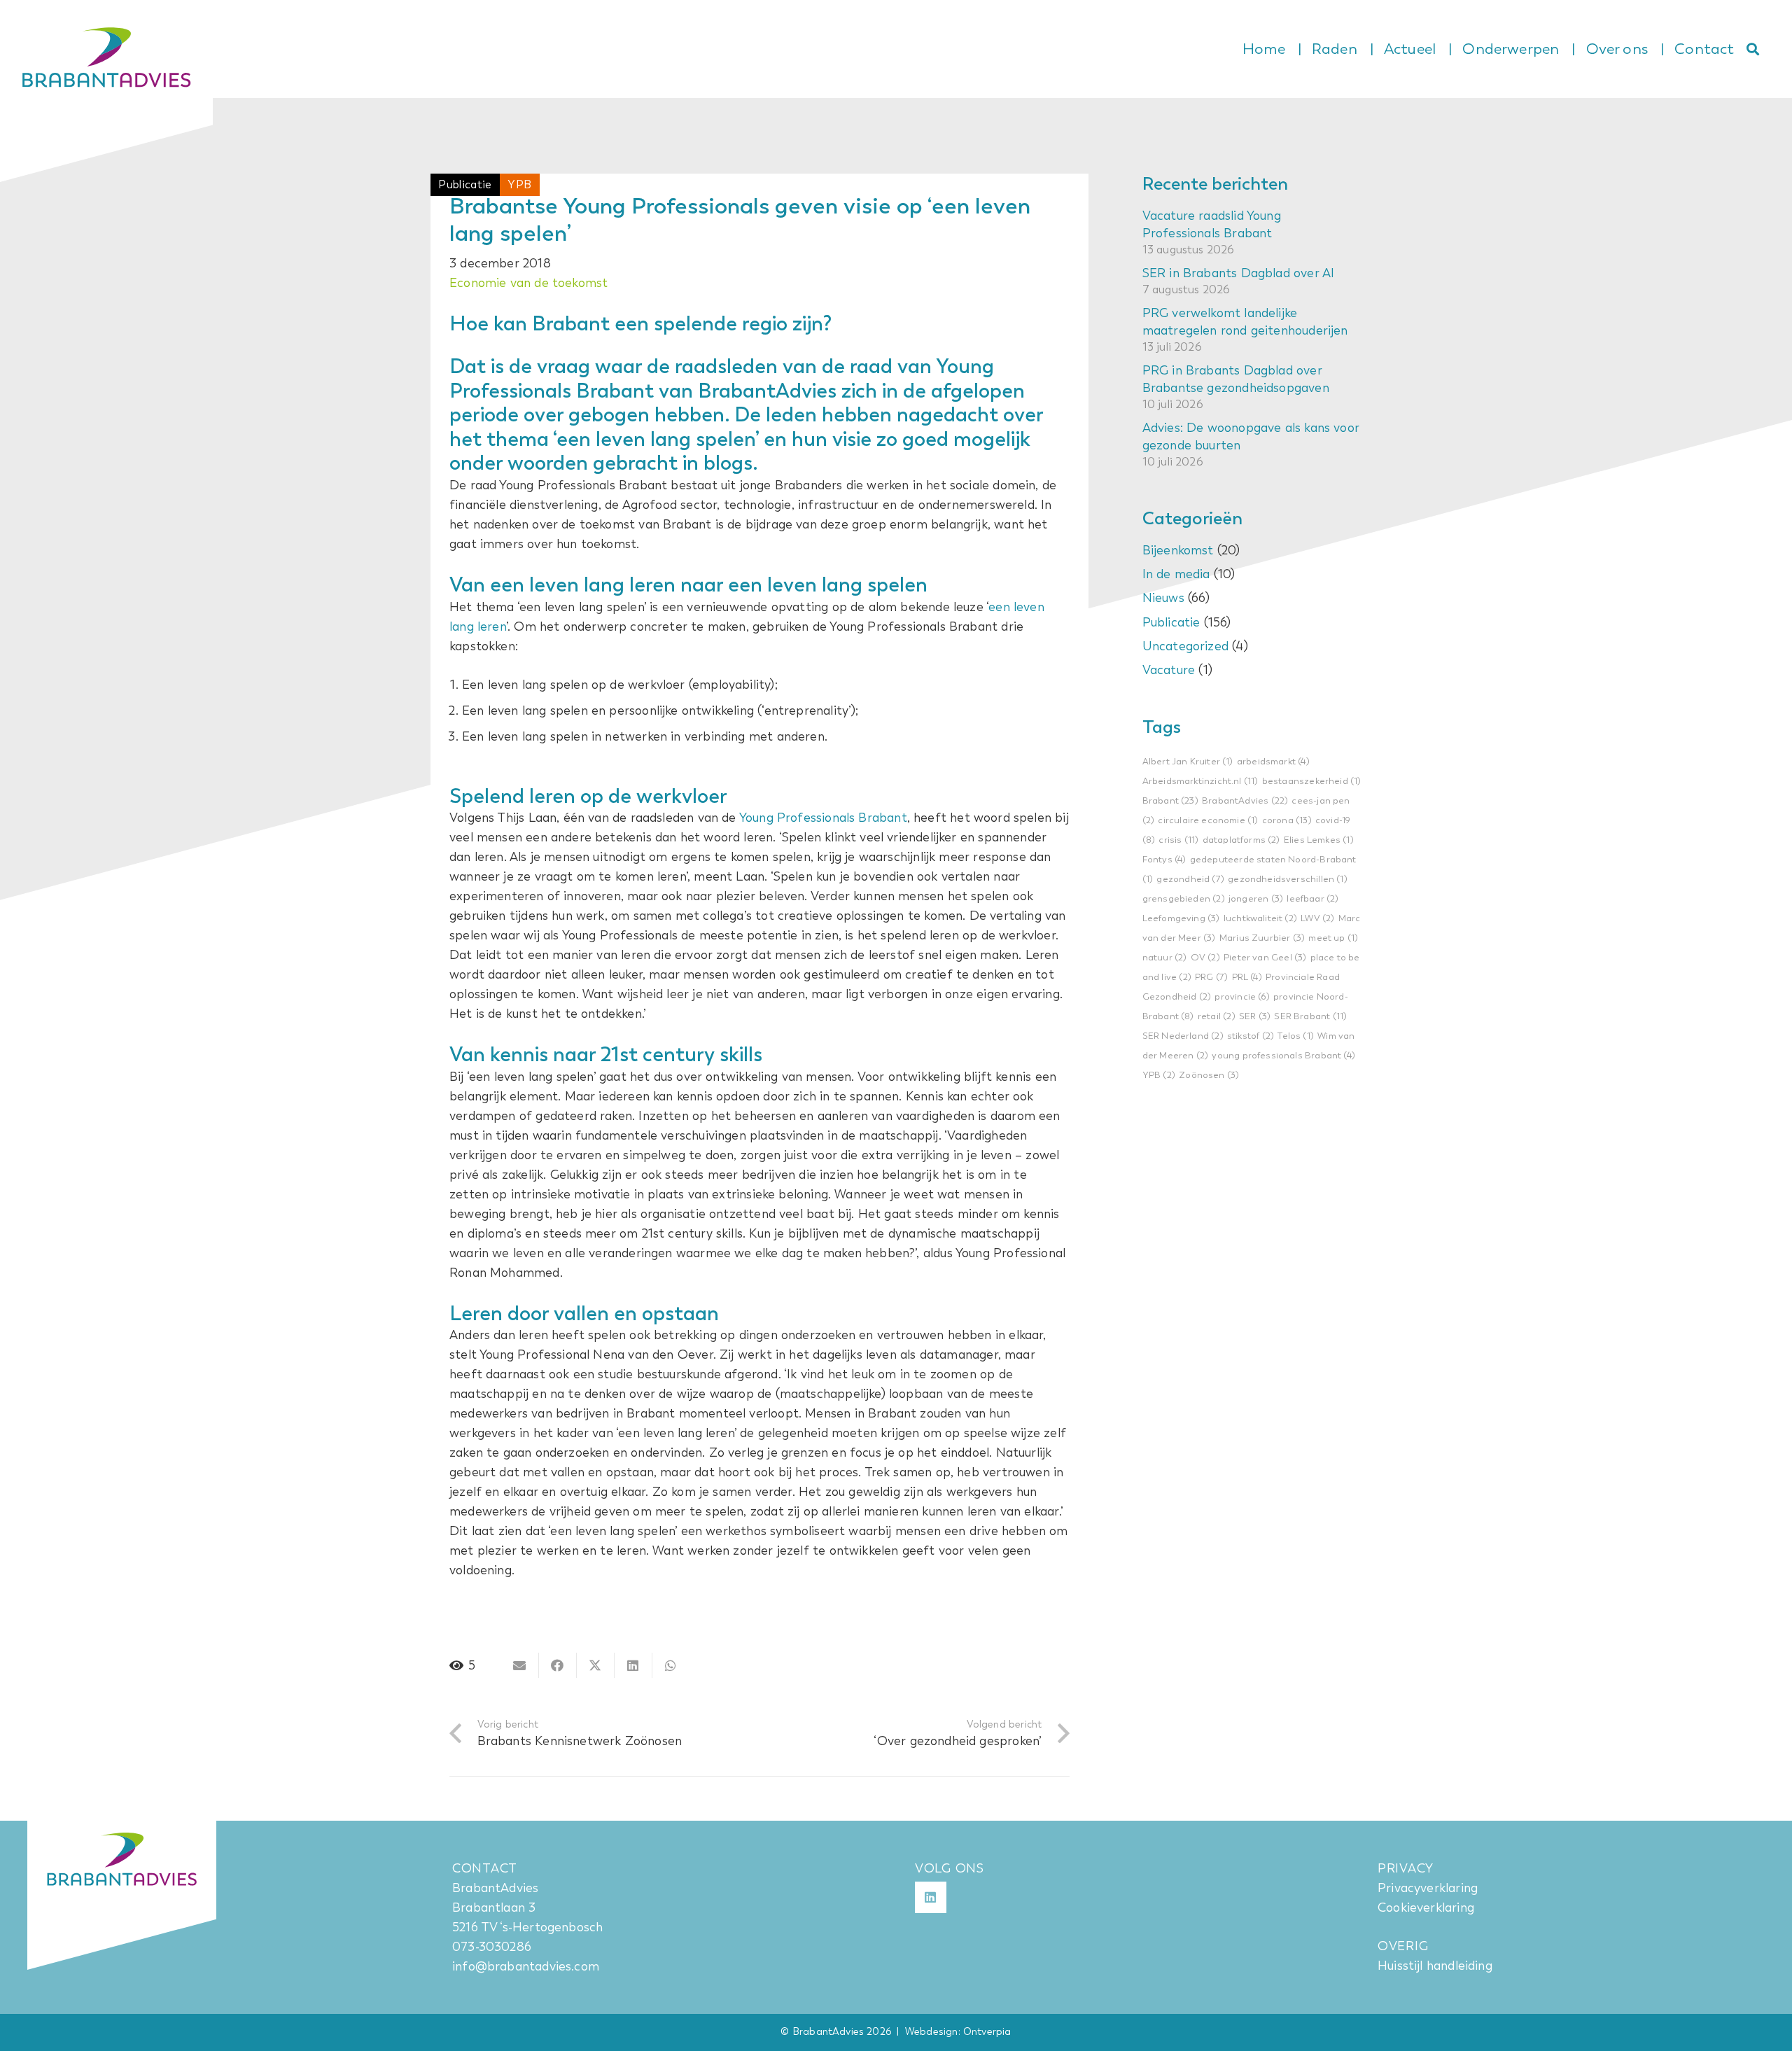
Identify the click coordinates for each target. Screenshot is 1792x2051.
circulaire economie (1208, 821)
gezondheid (1190, 880)
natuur (1165, 958)
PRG (1211, 978)
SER (1255, 1017)
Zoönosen (1209, 1076)
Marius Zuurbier (1262, 938)
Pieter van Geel (1265, 958)
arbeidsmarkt (1273, 762)
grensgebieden (1184, 899)
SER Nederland (1183, 1036)
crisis (1178, 840)
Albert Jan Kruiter (1188, 762)
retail (1217, 1017)
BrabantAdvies (1245, 801)
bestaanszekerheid (1312, 782)
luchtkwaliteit (1260, 919)
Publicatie (1171, 622)
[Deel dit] (558, 1665)
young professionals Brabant (1283, 1056)
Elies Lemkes (1319, 840)
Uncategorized (1185, 646)
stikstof (1251, 1036)
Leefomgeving (1181, 919)
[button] (1753, 49)
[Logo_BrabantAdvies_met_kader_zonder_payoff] (106, 98)
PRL (1247, 978)
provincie (1242, 997)
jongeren (1256, 899)
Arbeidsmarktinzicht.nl (1200, 782)
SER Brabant (1310, 1017)
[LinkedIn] (931, 1897)
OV (1205, 958)
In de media (1176, 575)
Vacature (1169, 670)
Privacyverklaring (1428, 1888)
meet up (1333, 938)
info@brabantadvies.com (526, 1966)
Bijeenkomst (1178, 551)
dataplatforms (1241, 840)
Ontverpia (987, 2032)
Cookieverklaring (1426, 1907)
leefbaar (1312, 899)
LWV (1317, 919)
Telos (1296, 1036)
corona (1287, 821)
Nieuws (1163, 598)
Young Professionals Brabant (823, 818)
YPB (1159, 1076)
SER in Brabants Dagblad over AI (1239, 273)
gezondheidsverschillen (1288, 880)
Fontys (1164, 860)
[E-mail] (520, 1665)
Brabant (1170, 801)
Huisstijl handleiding (1435, 1966)
